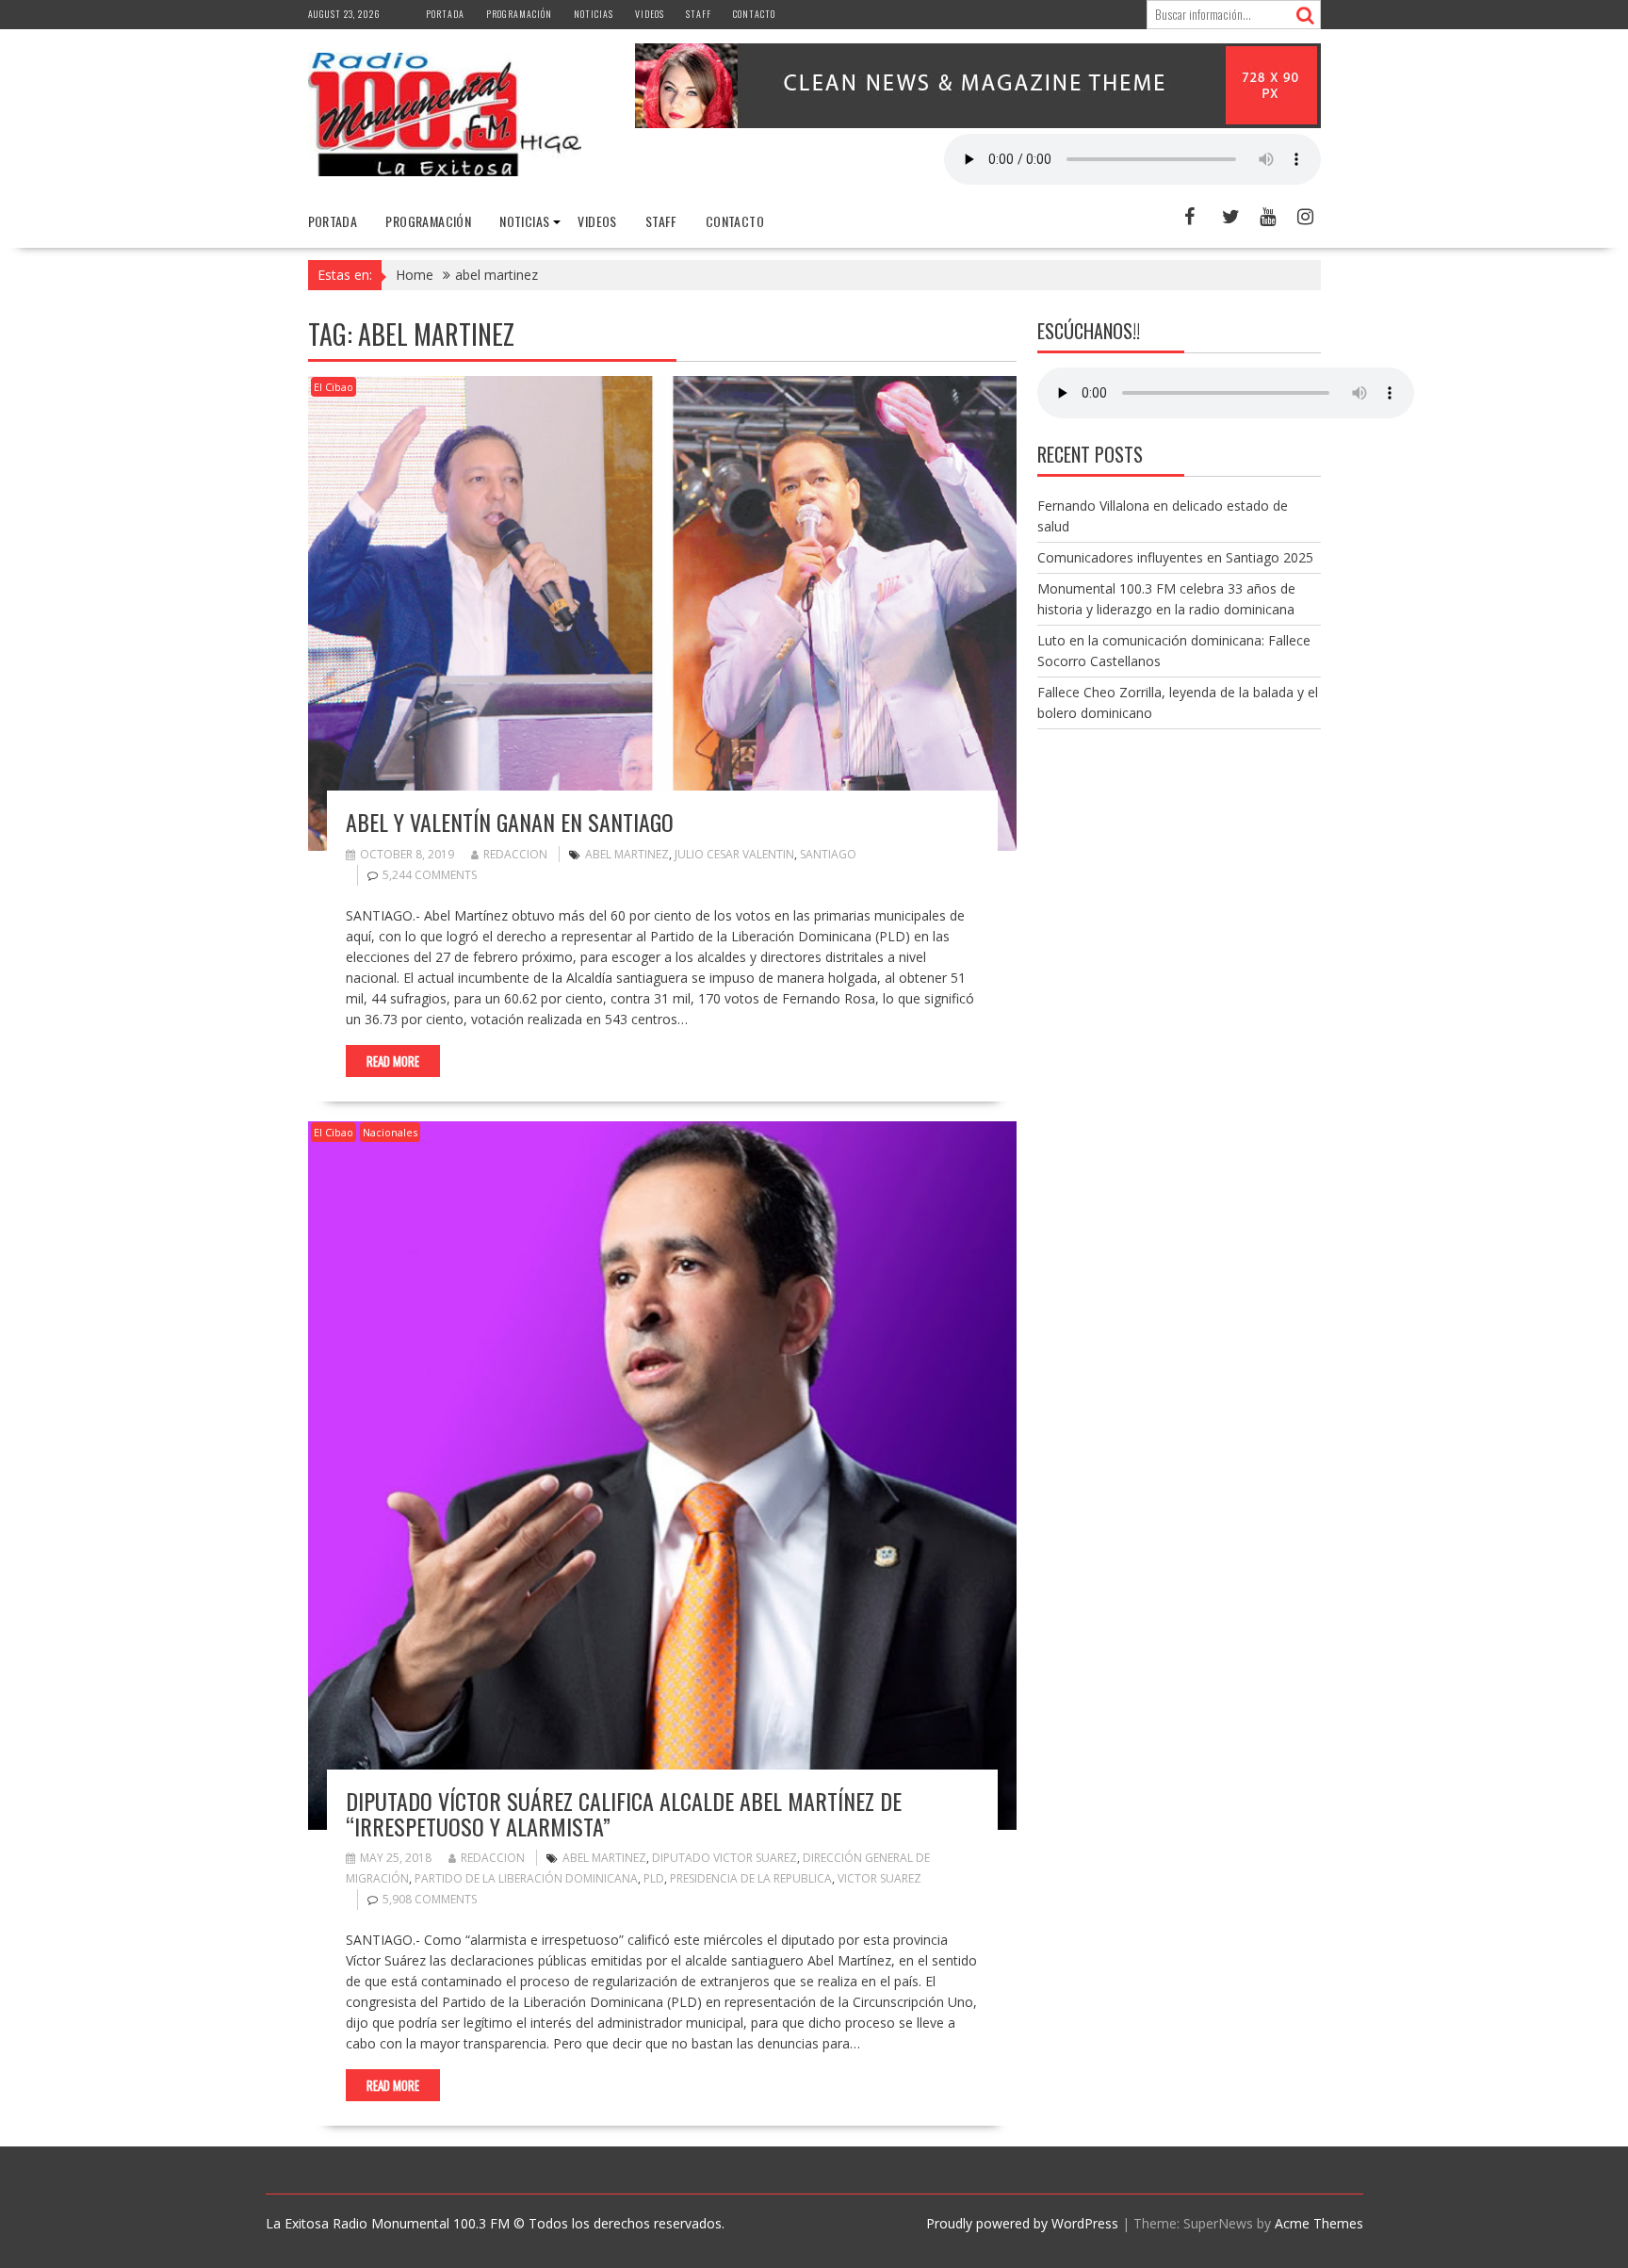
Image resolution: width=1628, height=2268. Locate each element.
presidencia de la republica (751, 1878)
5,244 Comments (430, 875)
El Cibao (334, 387)
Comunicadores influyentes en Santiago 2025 (1175, 557)
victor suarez (879, 1878)
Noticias (594, 14)
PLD (654, 1878)
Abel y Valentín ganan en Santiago (510, 822)
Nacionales (390, 1132)
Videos (650, 14)
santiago (828, 854)
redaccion (515, 854)
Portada (445, 14)
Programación (519, 14)
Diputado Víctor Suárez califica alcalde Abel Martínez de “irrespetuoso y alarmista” (624, 1813)
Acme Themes (1319, 2223)
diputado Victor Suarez (724, 1858)
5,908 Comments (430, 1899)
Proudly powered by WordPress (1022, 2223)
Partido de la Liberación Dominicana (526, 1878)
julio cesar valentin (734, 854)
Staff (699, 14)
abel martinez (627, 854)
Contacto (754, 14)
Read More (393, 1061)
